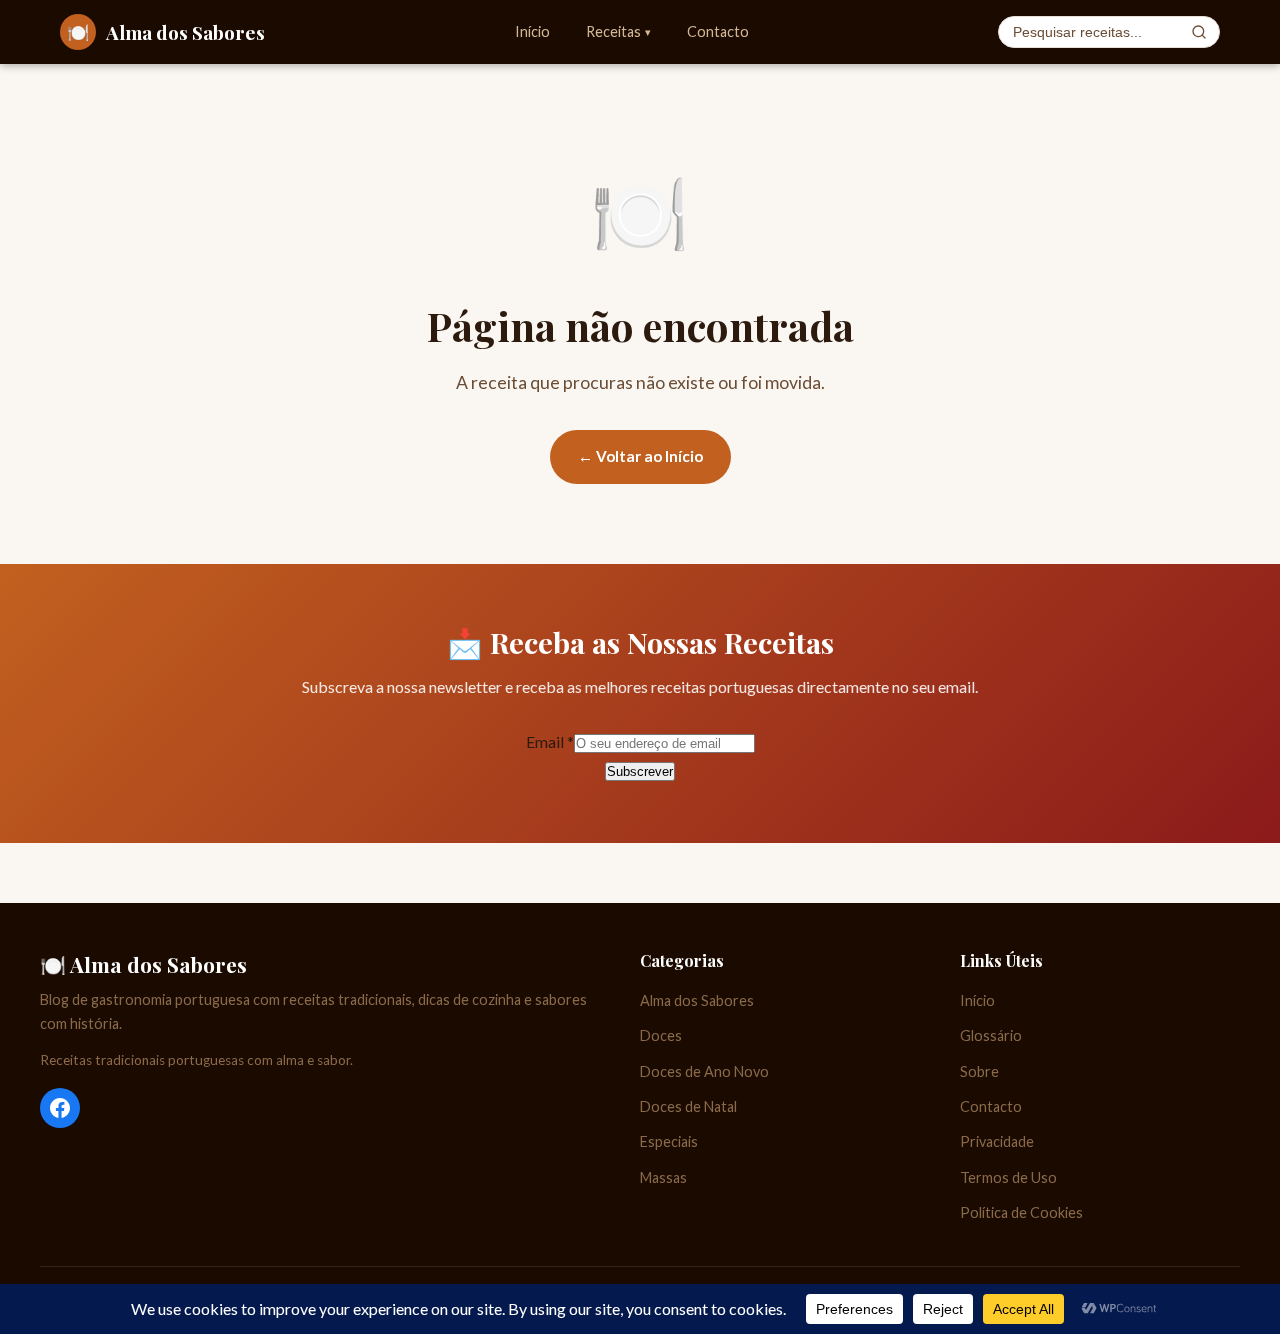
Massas (663, 1177)
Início (532, 31)
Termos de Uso (1008, 1177)
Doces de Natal (688, 1106)
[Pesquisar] (1199, 32)
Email (550, 741)
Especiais (669, 1141)
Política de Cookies (1021, 1212)
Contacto (718, 31)
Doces (661, 1035)
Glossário (991, 1035)
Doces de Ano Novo (704, 1071)
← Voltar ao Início (640, 456)
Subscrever (640, 771)
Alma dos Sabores (697, 1000)
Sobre (979, 1071)
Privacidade (997, 1141)
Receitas (618, 31)
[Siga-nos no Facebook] (60, 1108)
